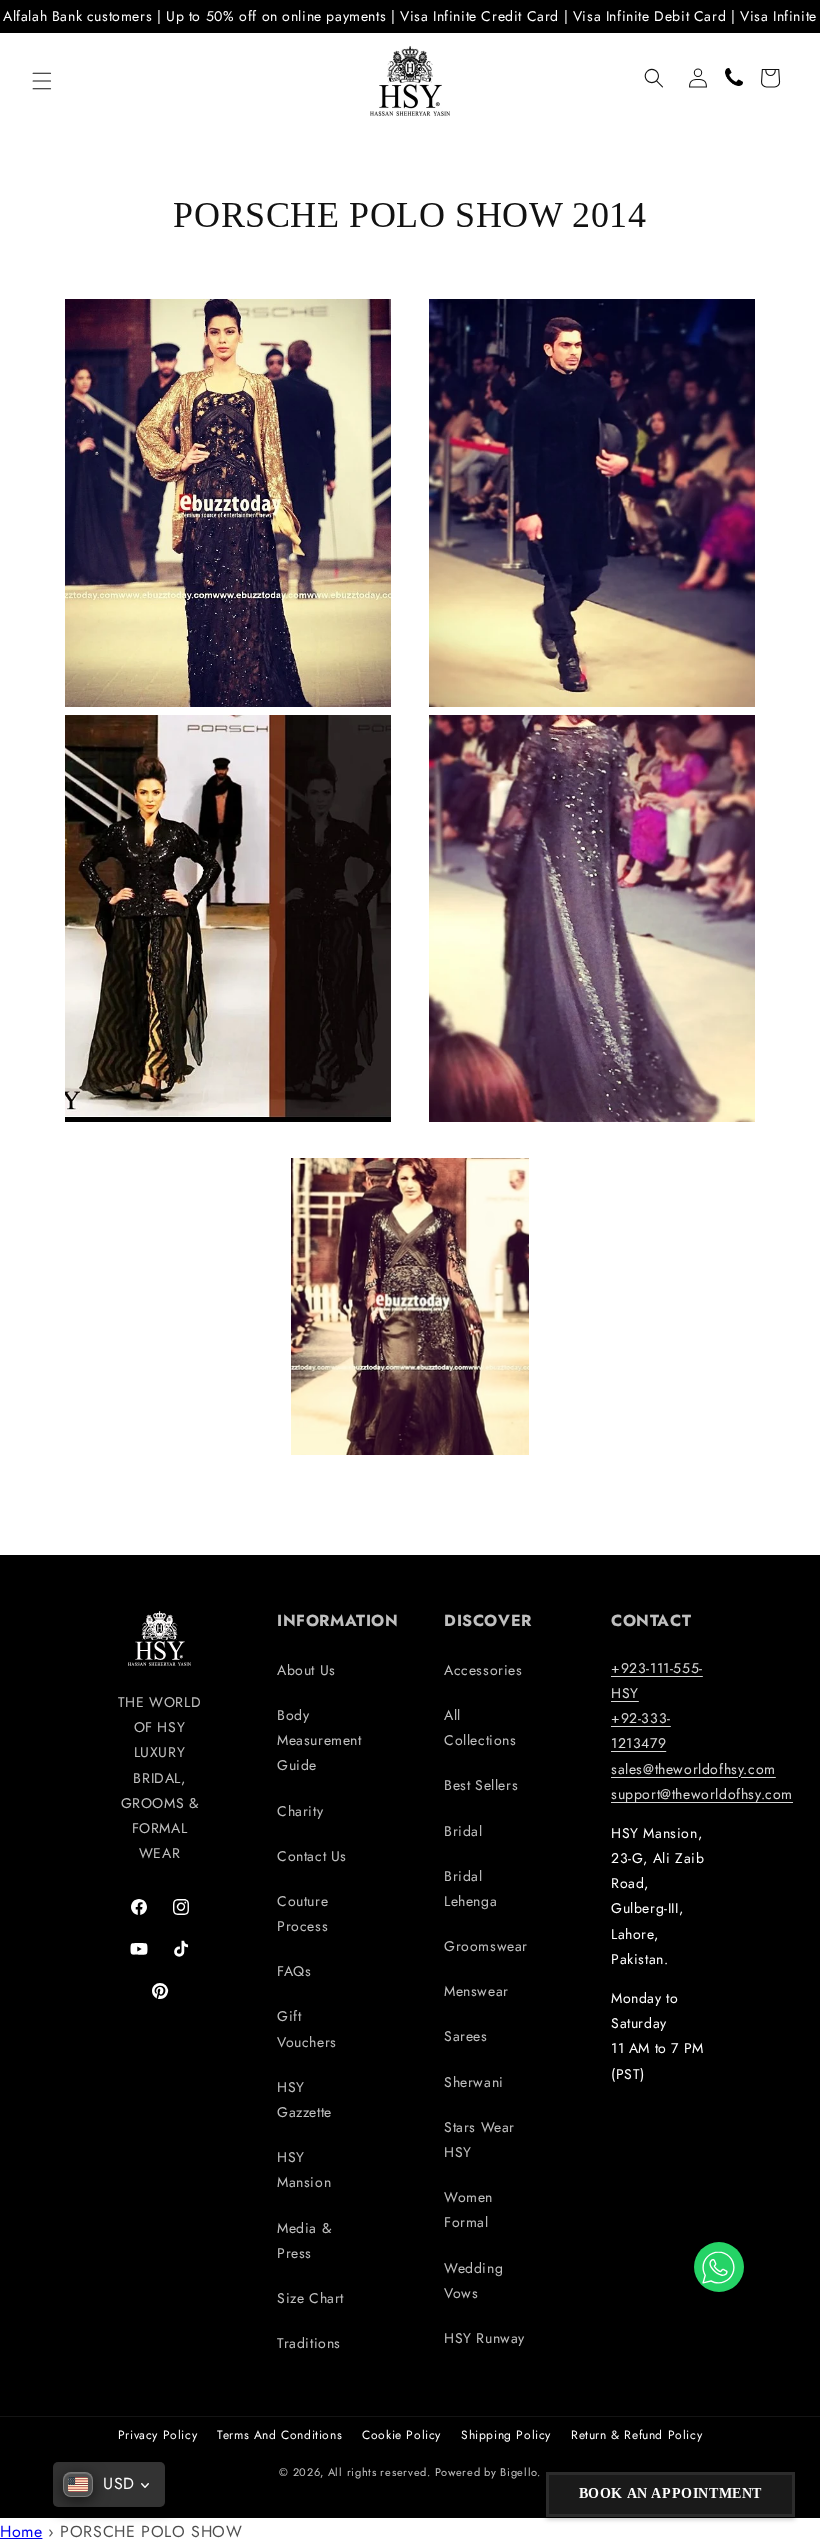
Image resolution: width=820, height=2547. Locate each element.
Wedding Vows (473, 2280)
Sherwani (474, 2082)
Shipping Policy (506, 2435)
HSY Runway (484, 2338)
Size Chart (310, 2298)
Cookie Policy (401, 2435)
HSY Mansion (304, 2169)
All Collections (480, 1727)
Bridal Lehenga (470, 1888)
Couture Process (302, 1913)
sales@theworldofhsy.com (693, 1769)
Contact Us (312, 1856)
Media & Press (304, 2240)
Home (21, 2531)
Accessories (483, 1670)
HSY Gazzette (304, 2099)
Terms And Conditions (279, 2435)
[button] (42, 81)
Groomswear (486, 1946)
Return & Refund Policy (636, 2435)
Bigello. (520, 2472)
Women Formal (468, 2209)
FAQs (294, 1971)
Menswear (476, 1991)
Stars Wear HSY (479, 2139)
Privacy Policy (157, 2435)
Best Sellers (481, 1785)
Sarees (466, 2036)
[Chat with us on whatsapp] (719, 2267)
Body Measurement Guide (319, 1740)
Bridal (463, 1831)
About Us (306, 1670)
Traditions (309, 2343)
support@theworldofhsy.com (702, 1794)
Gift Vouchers (307, 2028)
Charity (300, 1811)
